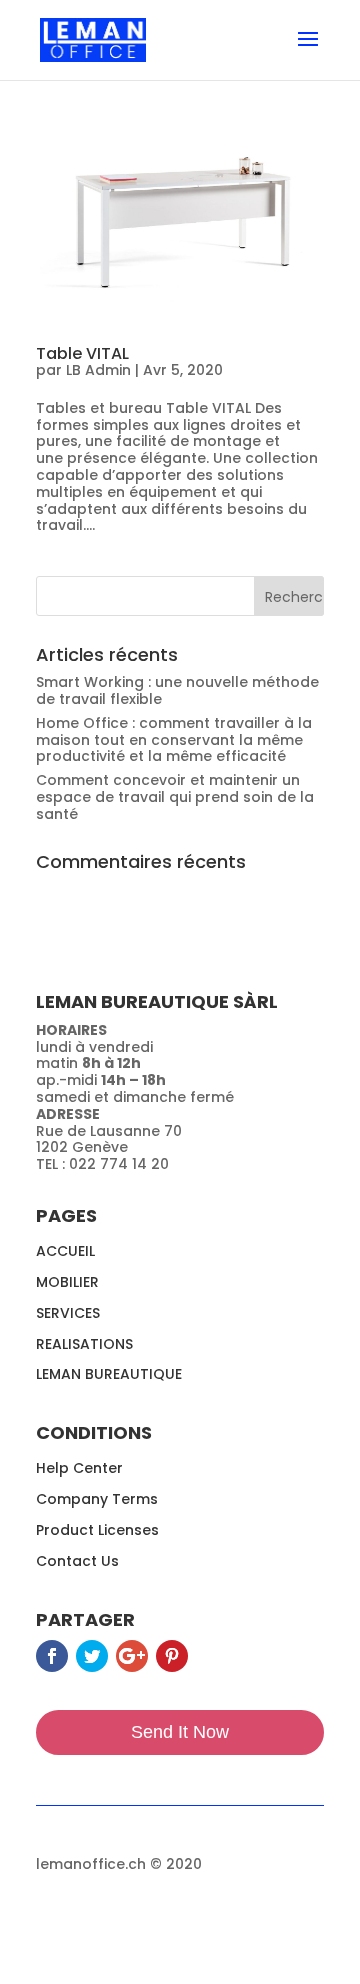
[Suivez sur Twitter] (92, 1656)
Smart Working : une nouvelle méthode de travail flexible (177, 690)
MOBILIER (67, 1282)
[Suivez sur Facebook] (52, 1656)
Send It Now (180, 1732)
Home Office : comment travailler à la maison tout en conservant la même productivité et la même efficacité (174, 740)
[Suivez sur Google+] (132, 1656)
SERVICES (68, 1313)
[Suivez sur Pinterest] (172, 1656)
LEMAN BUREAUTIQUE (109, 1374)
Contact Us (77, 1561)
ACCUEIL (65, 1251)
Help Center (79, 1468)
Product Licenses (97, 1530)
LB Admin (98, 370)
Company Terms (97, 1499)
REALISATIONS (84, 1344)
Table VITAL (82, 353)
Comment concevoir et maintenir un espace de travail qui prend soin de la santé (175, 797)
